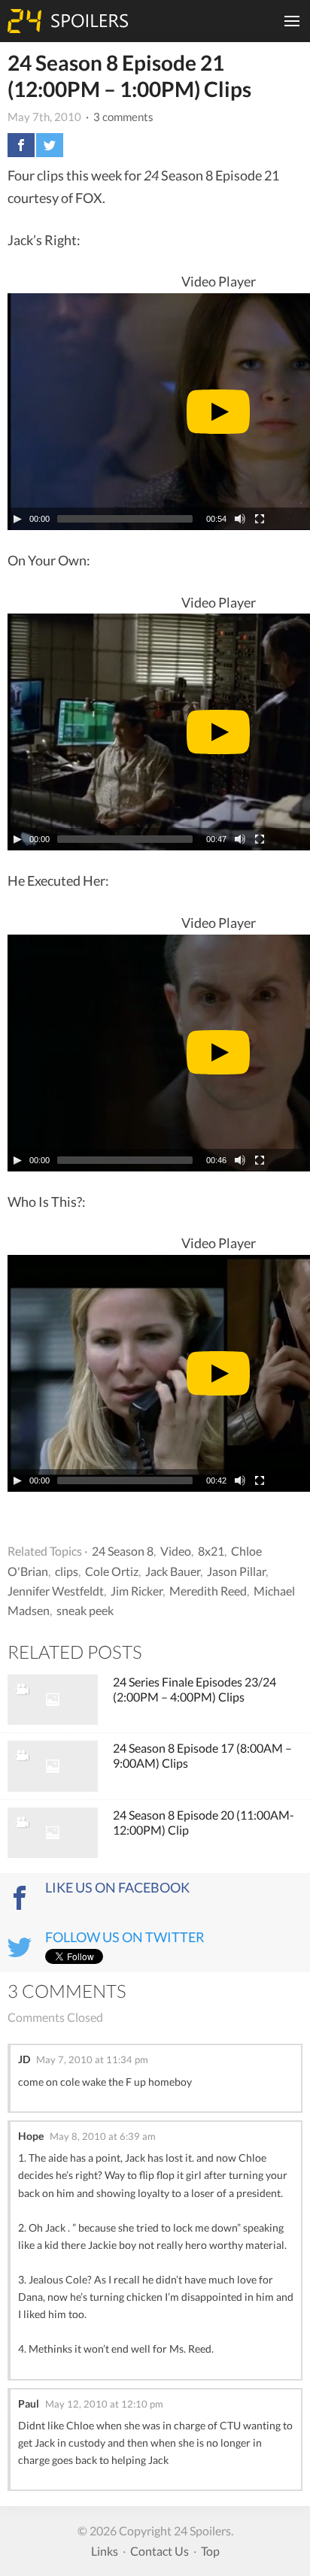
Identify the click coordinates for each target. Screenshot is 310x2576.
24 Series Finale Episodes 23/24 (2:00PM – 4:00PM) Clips (195, 1689)
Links (105, 2551)
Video (176, 1551)
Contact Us (160, 2551)
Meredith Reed (208, 1591)
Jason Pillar (236, 1571)
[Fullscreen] (260, 519)
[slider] (125, 519)
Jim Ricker (137, 1591)
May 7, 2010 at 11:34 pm (92, 2059)
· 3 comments (119, 117)
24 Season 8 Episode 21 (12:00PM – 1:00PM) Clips (129, 76)
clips (67, 1571)
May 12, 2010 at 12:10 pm (104, 2404)
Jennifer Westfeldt (56, 1591)
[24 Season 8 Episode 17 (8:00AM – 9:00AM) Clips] (53, 1766)
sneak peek (85, 1610)
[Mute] (240, 519)
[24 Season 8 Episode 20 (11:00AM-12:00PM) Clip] (53, 1833)
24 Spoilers (68, 21)
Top (210, 2551)
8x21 (211, 1551)
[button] (218, 412)
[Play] (17, 519)
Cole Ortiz (112, 1571)
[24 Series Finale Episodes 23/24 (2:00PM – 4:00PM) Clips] (53, 1700)
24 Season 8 (123, 1551)
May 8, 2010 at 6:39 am (103, 2136)
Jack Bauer (173, 1571)
